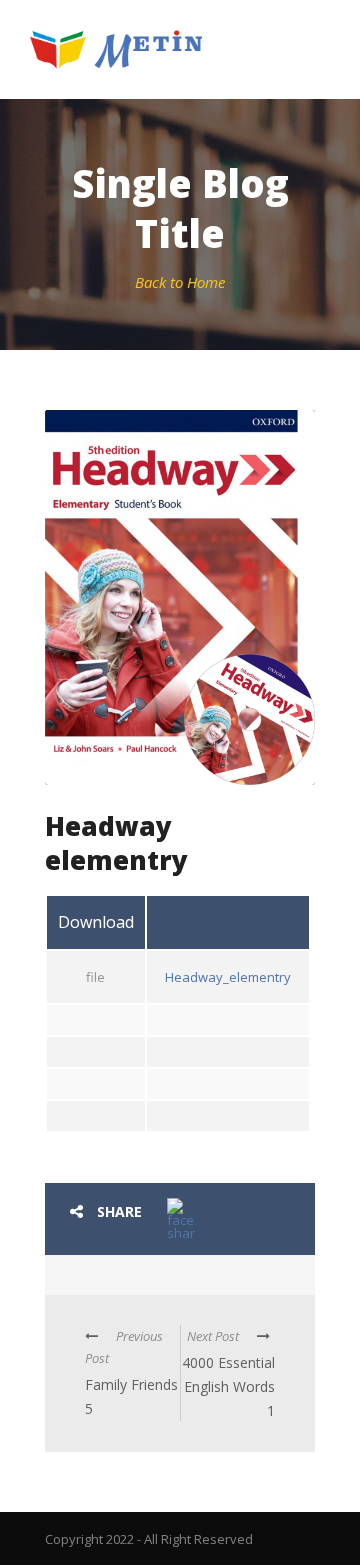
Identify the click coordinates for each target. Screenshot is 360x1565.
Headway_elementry (228, 977)
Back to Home (180, 282)
